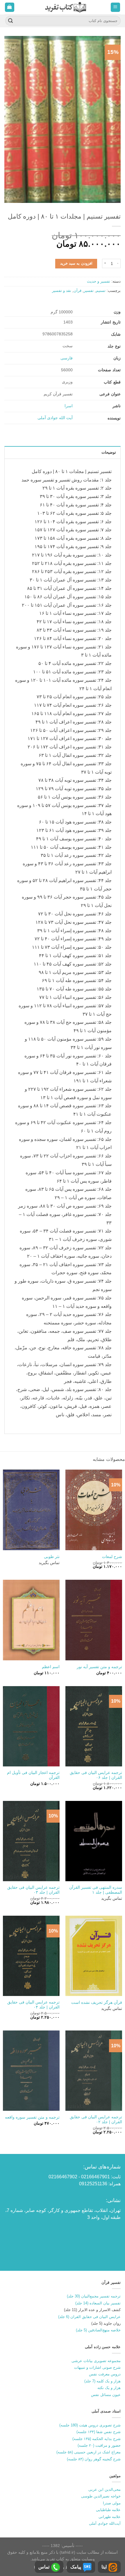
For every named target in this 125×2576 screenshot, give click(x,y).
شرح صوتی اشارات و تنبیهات (97, 2367)
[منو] (116, 7)
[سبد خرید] (10, 7)
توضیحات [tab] (109, 452)
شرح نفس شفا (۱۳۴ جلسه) (99, 2432)
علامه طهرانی (110, 2517)
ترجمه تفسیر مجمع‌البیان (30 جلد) (94, 2296)
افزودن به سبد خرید (76, 263)
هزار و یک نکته (109, 2388)
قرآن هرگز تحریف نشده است (97, 2003)
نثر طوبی (52, 1557)
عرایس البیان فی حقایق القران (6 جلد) (89, 2317)
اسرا (69, 406)
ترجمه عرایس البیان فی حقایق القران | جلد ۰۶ (96, 1775)
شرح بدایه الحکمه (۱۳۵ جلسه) (97, 2439)
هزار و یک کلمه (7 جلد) (102, 2381)
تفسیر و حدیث (99, 281)
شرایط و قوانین (64, 2567)
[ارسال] (10, 21)
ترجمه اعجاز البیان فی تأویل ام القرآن (33, 1775)
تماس (44, 2567)
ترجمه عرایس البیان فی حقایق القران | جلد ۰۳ (33, 1890)
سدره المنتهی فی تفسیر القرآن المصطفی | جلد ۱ (96, 1890)
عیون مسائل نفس (106, 2395)
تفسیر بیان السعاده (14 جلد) (98, 2303)
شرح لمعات (112, 1557)
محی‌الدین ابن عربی (105, 2489)
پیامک (76, 2567)
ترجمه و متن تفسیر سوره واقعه (32, 2117)
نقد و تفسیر (62, 291)
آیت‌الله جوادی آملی (105, 2523)
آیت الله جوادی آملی (55, 418)
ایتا (104, 2567)
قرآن (77, 291)
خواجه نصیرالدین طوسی (101, 2496)
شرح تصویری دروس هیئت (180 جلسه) (90, 2425)
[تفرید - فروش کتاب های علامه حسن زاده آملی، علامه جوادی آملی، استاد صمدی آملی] (66, 7)
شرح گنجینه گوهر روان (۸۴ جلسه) (94, 2459)
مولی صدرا (112, 2503)
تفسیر (89, 291)
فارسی (67, 358)
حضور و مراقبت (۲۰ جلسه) (99, 2445)
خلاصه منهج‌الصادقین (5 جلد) (98, 2330)
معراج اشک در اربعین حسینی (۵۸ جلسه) (89, 2452)
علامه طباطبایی (108, 2510)
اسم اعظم (51, 1667)
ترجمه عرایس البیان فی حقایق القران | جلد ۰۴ (33, 2005)
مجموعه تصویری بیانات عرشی (96, 2361)
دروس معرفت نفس (105, 2374)
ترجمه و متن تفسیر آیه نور (99, 1667)
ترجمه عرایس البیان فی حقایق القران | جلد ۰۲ (96, 2120)
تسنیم (101, 291)
